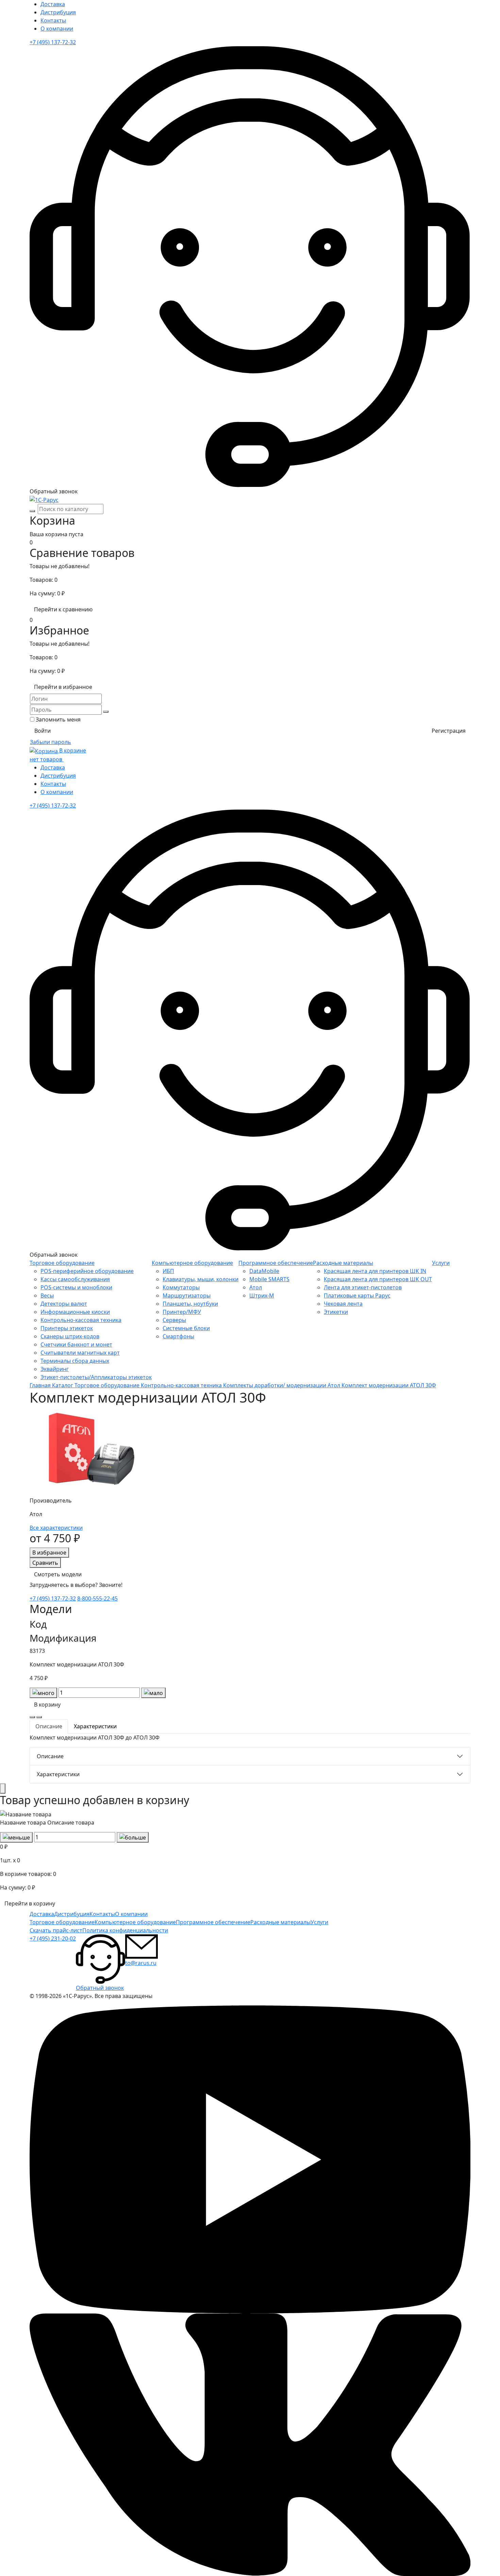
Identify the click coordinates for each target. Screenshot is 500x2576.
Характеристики (58, 1774)
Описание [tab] (49, 1726)
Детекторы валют (64, 1304)
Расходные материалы (343, 1263)
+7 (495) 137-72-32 (53, 42)
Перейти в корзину (30, 1903)
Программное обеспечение (276, 1263)
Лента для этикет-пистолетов (363, 1287)
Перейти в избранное (63, 687)
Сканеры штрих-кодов (70, 1336)
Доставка (53, 4)
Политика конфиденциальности (125, 1930)
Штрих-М (262, 1295)
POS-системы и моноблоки (76, 1287)
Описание (50, 1756)
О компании (57, 29)
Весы (47, 1295)
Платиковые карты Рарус (357, 1295)
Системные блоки (186, 1328)
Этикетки (336, 1312)
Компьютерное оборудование (192, 1263)
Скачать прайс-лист (56, 1930)
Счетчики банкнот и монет (76, 1344)
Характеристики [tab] (95, 1726)
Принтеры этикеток (67, 1328)
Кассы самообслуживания (75, 1279)
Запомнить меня (58, 719)
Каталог (63, 1385)
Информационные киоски (75, 1312)
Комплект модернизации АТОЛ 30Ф (389, 1385)
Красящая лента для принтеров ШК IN (375, 1271)
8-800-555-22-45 (97, 1598)
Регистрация (449, 731)
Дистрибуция (58, 12)
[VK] (250, 2444)
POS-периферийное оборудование (87, 1271)
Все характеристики (56, 1528)
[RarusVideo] (250, 2159)
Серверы (174, 1320)
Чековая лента (343, 1304)
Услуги (441, 1263)
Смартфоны (178, 1336)
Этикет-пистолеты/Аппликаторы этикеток (96, 1377)
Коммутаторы (181, 1287)
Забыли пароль (51, 742)
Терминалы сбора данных (75, 1361)
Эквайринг (55, 1369)
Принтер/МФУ (182, 1312)
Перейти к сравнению (63, 609)
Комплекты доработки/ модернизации (275, 1385)
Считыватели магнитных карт (80, 1353)
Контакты (53, 20)
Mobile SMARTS (269, 1279)
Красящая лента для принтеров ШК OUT (378, 1279)
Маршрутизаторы (187, 1295)
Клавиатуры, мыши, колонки (201, 1279)
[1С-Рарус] (44, 499)
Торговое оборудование (62, 1263)
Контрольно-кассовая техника (81, 1320)
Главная (41, 1385)
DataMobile (264, 1271)
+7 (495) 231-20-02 (53, 1938)
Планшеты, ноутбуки (190, 1304)
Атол (256, 1287)
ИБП (168, 1271)
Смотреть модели (58, 1574)
